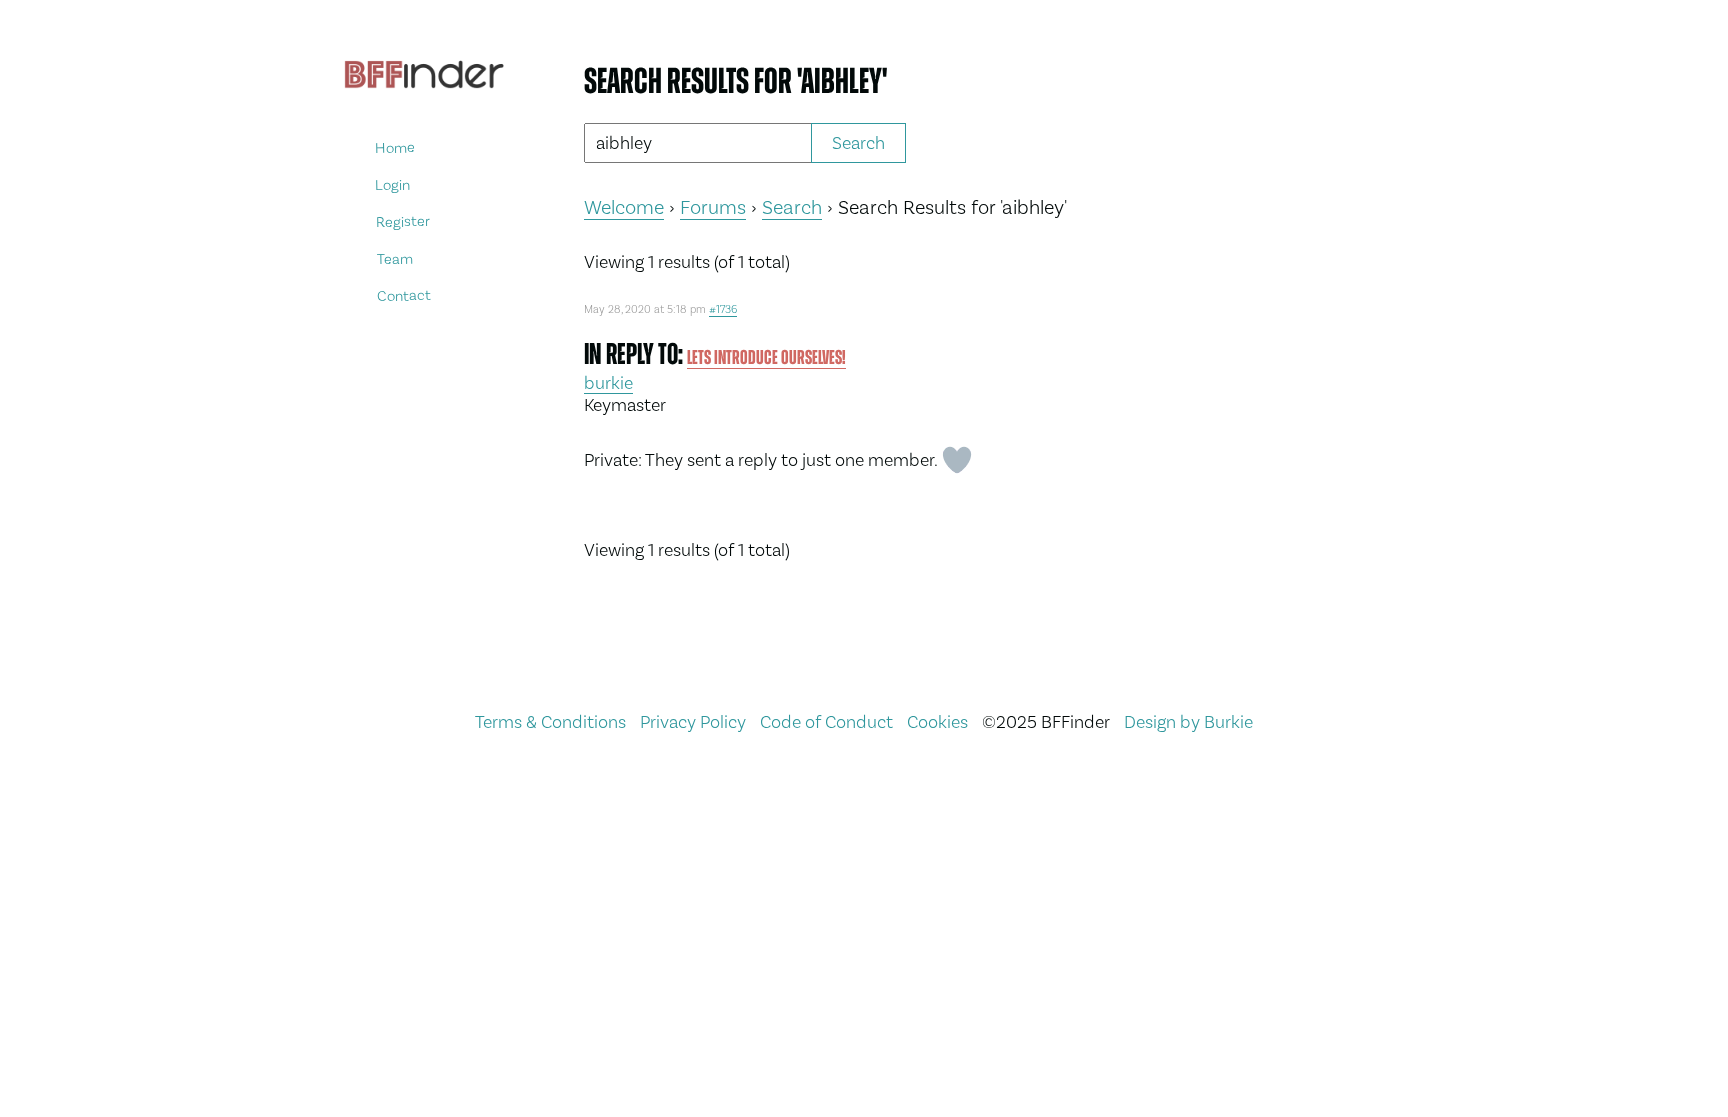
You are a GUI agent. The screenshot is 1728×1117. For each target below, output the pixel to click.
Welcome (624, 207)
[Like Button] (957, 460)
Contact (404, 295)
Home (395, 147)
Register (403, 221)
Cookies (937, 721)
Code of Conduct (826, 721)
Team (394, 258)
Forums (713, 207)
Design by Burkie (1188, 721)
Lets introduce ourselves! (766, 357)
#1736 (723, 309)
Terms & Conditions (550, 721)
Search (792, 207)
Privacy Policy (693, 721)
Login (392, 184)
